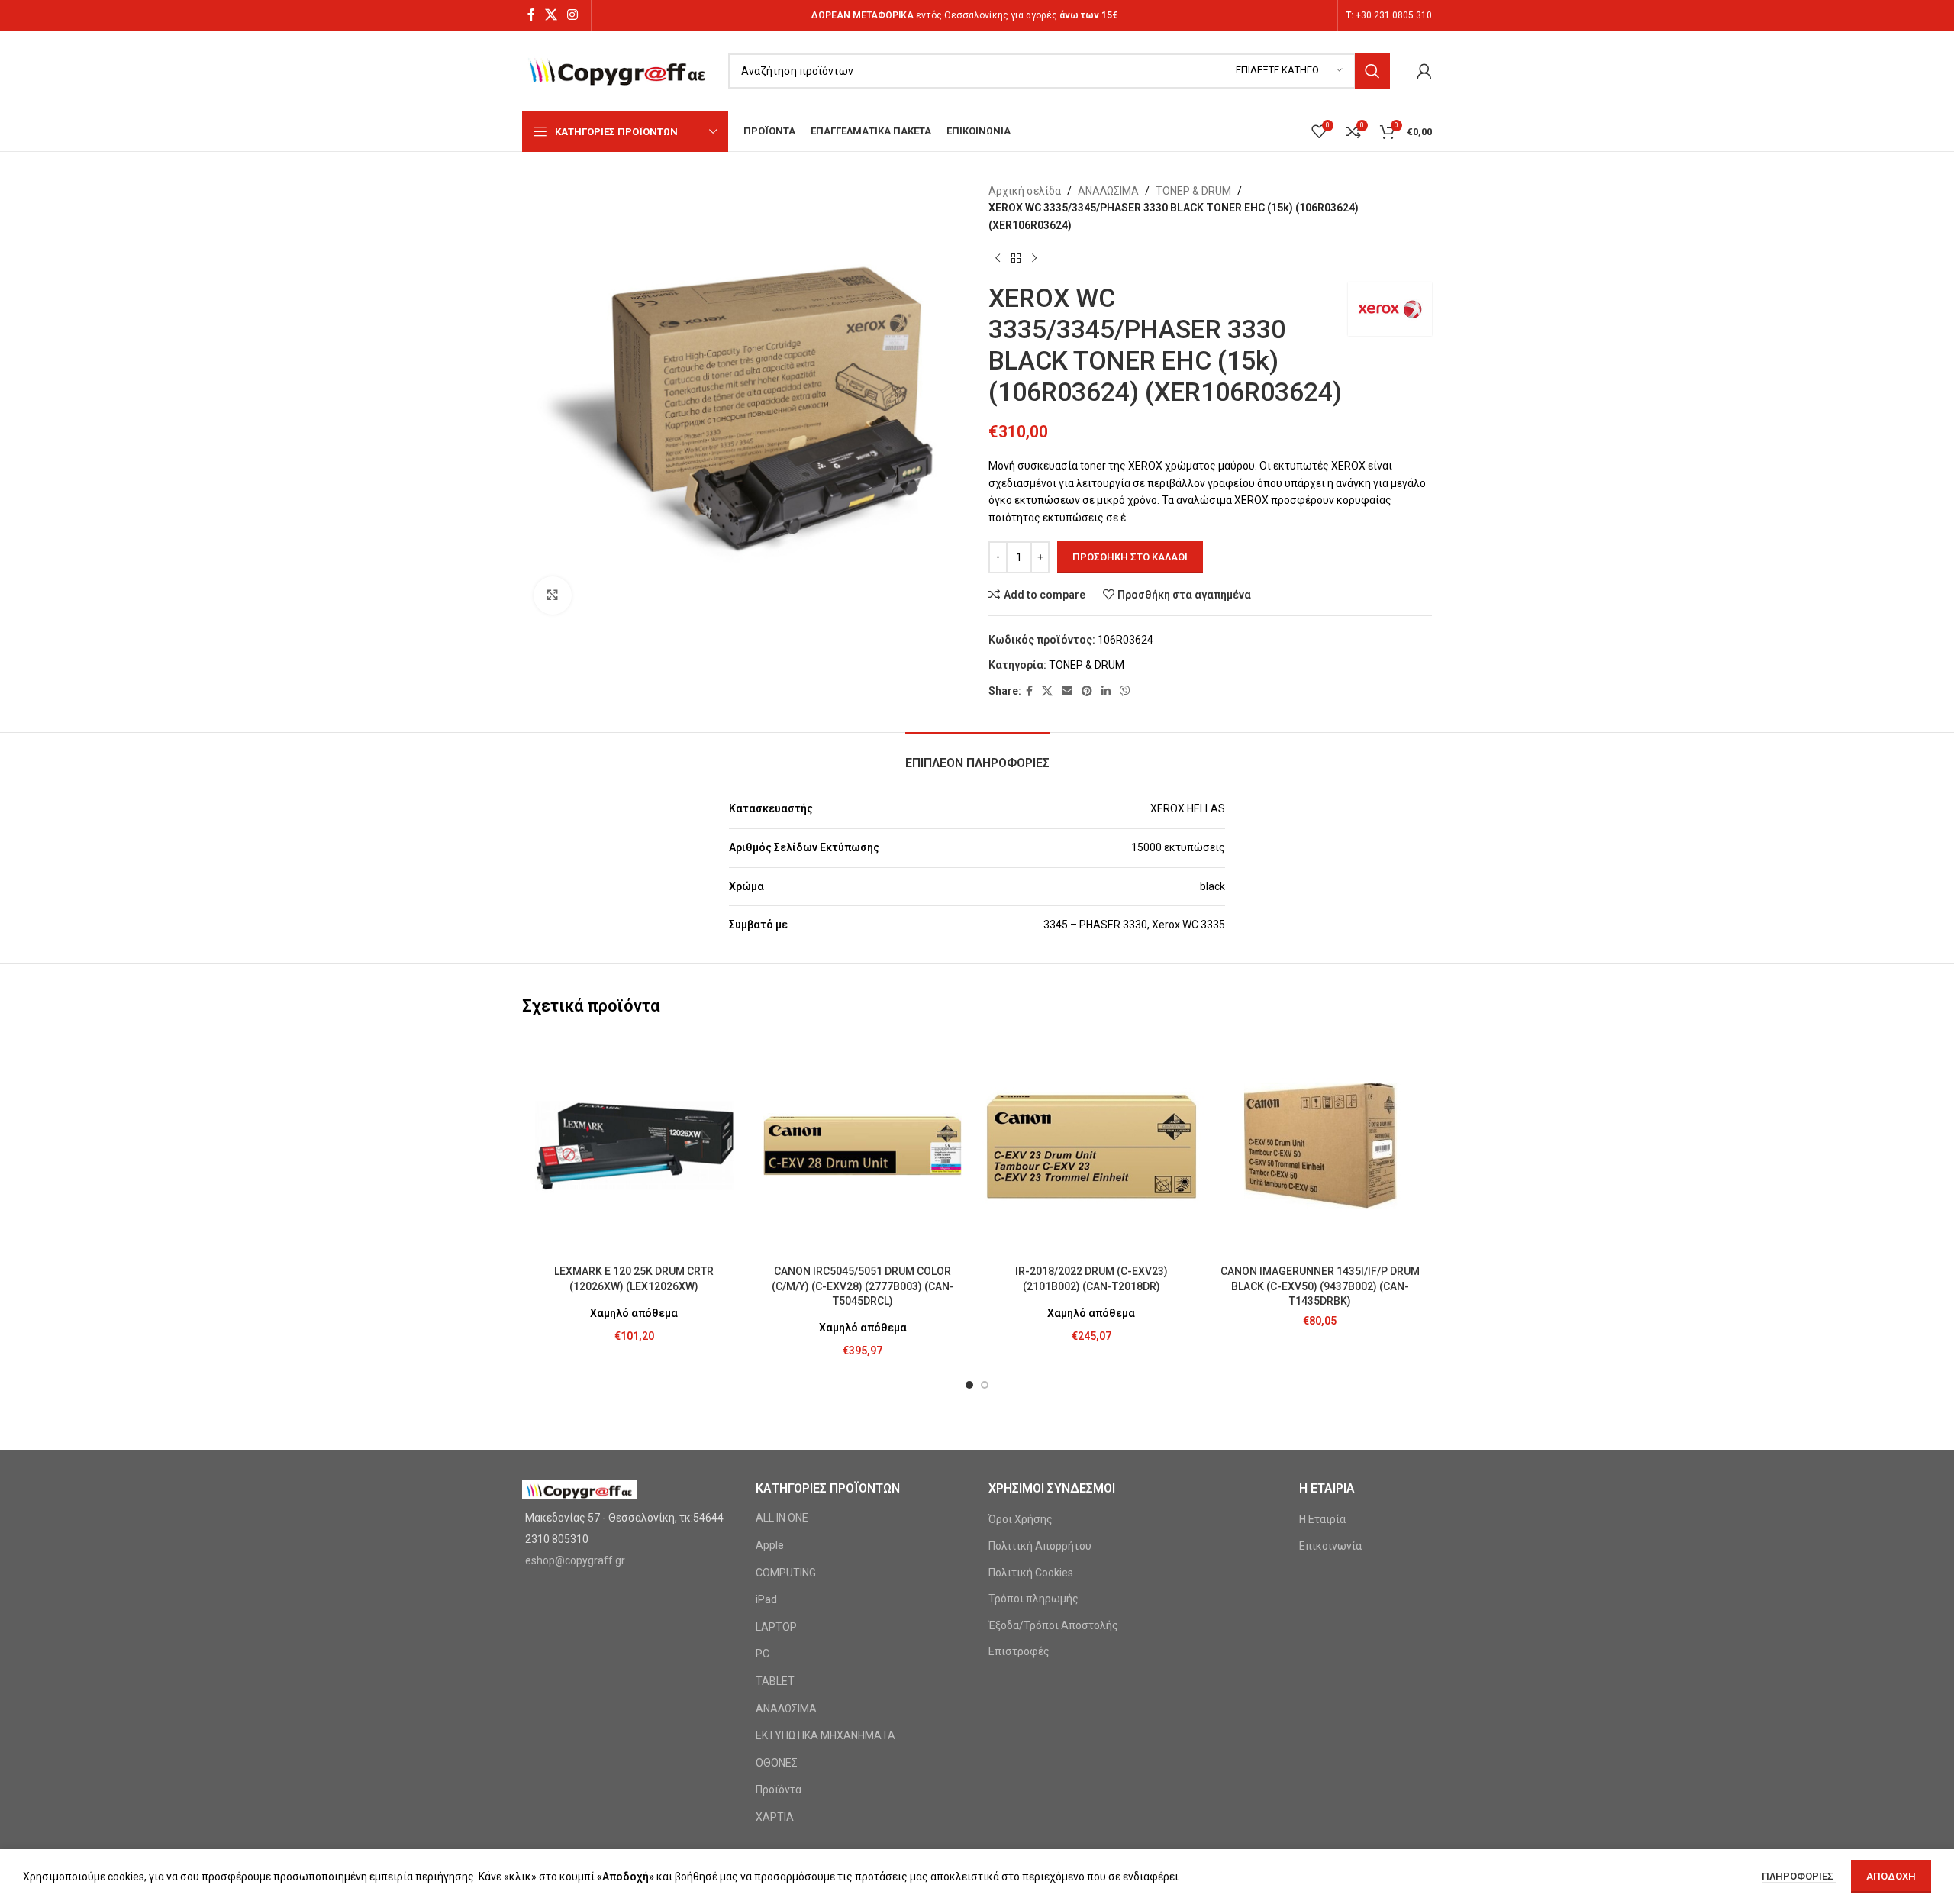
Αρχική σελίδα (1025, 191)
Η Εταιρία (1322, 1519)
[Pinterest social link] (1087, 691)
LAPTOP (776, 1627)
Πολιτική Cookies (1031, 1573)
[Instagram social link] (573, 15)
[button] (969, 1385)
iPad (766, 1599)
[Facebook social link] (531, 15)
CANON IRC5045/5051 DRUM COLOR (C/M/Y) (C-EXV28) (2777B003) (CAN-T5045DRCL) (863, 1286)
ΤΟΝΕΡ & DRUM (1193, 191)
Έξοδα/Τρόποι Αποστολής (1053, 1625)
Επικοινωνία (1330, 1546)
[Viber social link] (1125, 691)
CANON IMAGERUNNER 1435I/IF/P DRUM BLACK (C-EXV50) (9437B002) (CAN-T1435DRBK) (1320, 1286)
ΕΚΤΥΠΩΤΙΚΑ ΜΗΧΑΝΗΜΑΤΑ (825, 1735)
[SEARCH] (1372, 71)
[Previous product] (998, 258)
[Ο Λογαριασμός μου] (1424, 71)
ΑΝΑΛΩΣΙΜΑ (1108, 191)
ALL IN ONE (782, 1518)
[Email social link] (1067, 691)
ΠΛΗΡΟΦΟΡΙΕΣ (1799, 1876)
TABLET (775, 1681)
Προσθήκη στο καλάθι (1130, 557)
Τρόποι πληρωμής (1033, 1599)
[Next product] (1034, 258)
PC (763, 1654)
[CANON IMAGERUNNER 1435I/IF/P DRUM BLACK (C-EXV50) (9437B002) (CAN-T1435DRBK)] (1320, 1146)
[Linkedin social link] (1106, 691)
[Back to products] (1016, 258)
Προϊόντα (779, 1789)
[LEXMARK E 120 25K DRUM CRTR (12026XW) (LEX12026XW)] (634, 1146)
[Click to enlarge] (553, 595)
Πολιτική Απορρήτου (1040, 1546)
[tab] (977, 755)
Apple (770, 1545)
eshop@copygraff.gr (575, 1560)
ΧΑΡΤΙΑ (775, 1817)
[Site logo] (617, 69)
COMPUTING (786, 1573)
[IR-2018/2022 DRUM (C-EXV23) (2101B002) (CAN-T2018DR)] (1091, 1146)
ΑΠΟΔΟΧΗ (1891, 1876)
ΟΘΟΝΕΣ (777, 1763)
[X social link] (551, 15)
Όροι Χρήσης (1021, 1519)
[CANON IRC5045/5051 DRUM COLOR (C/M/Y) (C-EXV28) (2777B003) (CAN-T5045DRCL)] (863, 1146)
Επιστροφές (1019, 1651)
